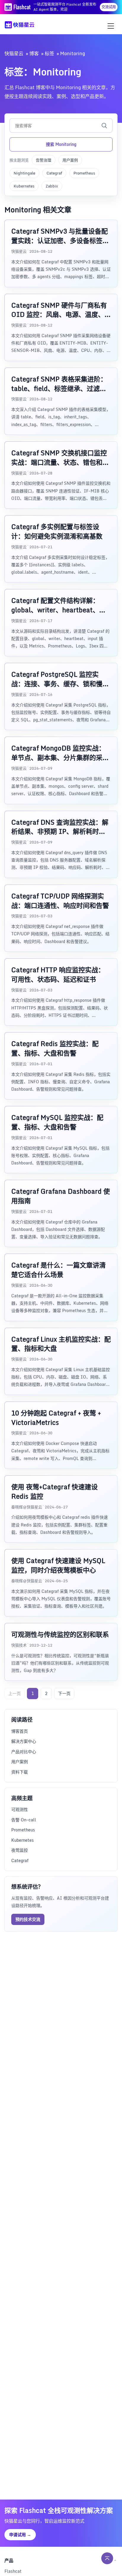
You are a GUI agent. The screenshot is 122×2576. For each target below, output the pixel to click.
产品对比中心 (24, 1752)
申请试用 (20, 2535)
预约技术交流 (28, 1919)
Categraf (54, 173)
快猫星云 (14, 53)
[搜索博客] (104, 125)
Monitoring (73, 53)
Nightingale (24, 173)
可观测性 (20, 1809)
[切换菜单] (111, 26)
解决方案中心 (24, 1741)
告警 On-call (24, 1820)
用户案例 (70, 160)
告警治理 (44, 160)
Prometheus (84, 173)
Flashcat (13, 2571)
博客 (34, 53)
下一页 (64, 1693)
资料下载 (20, 1772)
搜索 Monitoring (61, 144)
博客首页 (20, 1731)
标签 (49, 53)
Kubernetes (24, 186)
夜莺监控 (20, 1850)
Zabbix (52, 186)
